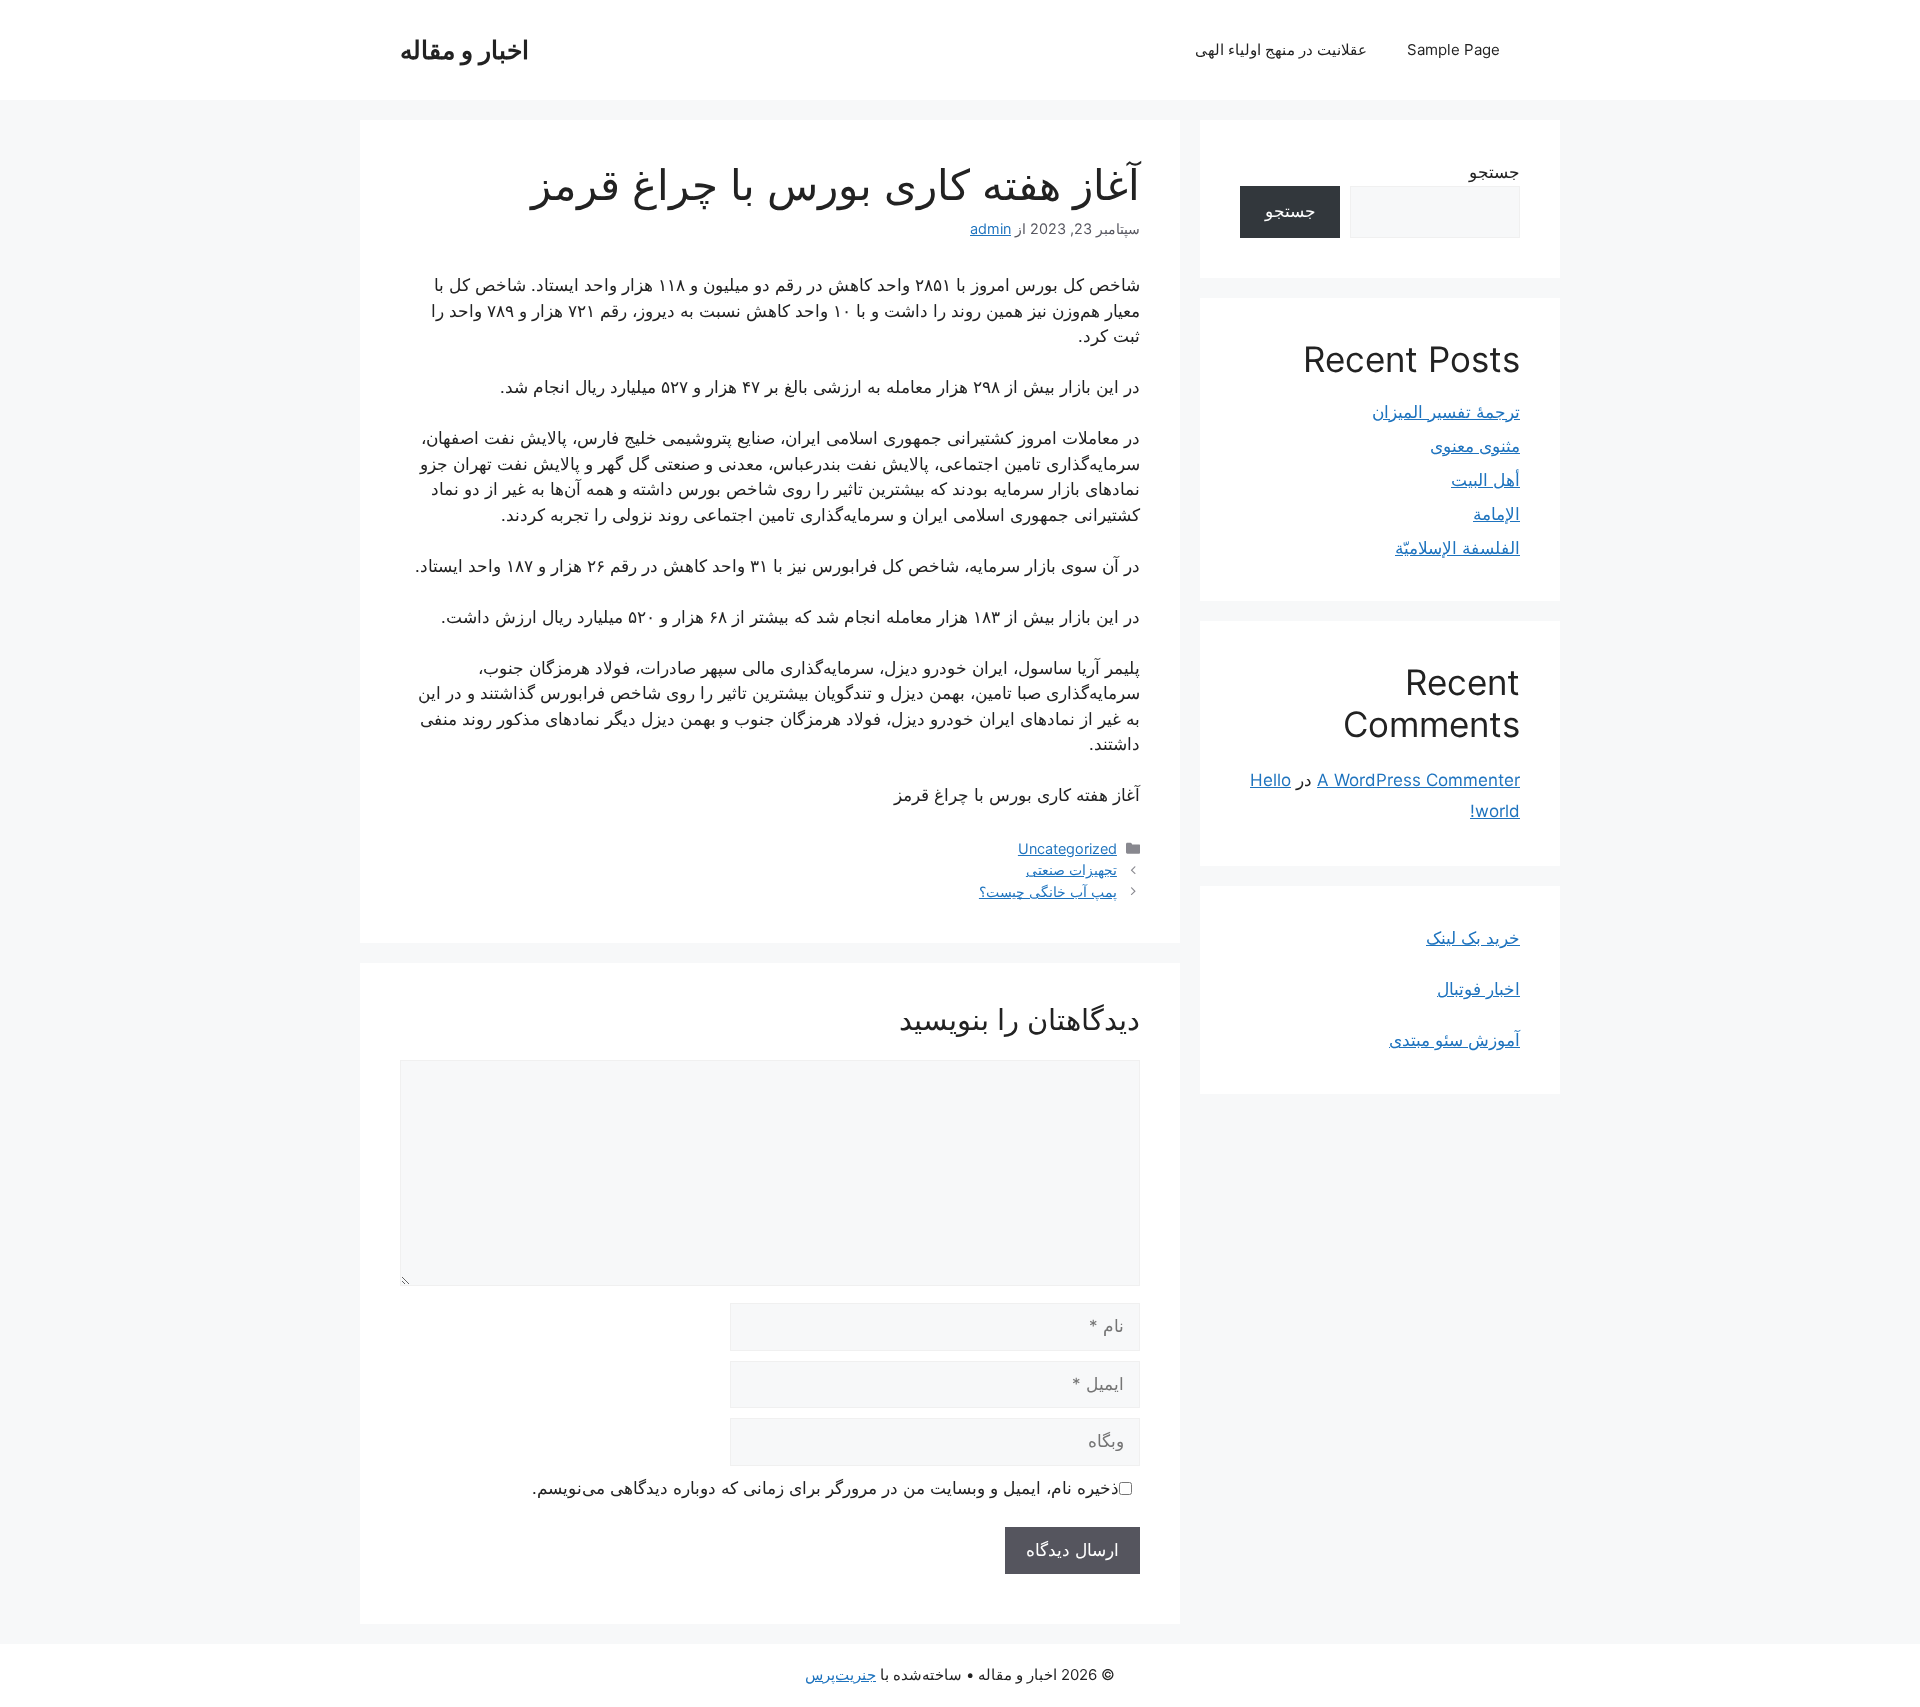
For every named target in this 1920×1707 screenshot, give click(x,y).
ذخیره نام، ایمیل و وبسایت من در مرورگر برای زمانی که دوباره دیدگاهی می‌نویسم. (825, 1488)
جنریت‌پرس (840, 1674)
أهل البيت (1485, 480)
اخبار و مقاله (464, 50)
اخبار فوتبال (1478, 989)
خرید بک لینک (1473, 938)
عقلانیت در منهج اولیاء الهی (1281, 49)
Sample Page (1453, 49)
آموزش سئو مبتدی (1454, 1040)
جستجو (1494, 172)
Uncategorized (1067, 848)
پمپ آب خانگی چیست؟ (1048, 891)
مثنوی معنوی (1475, 446)
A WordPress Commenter (1418, 780)
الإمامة (1496, 514)
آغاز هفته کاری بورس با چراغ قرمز (1017, 795)
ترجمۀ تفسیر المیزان (1446, 412)
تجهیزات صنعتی (1071, 869)
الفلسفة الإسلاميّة (1457, 548)
